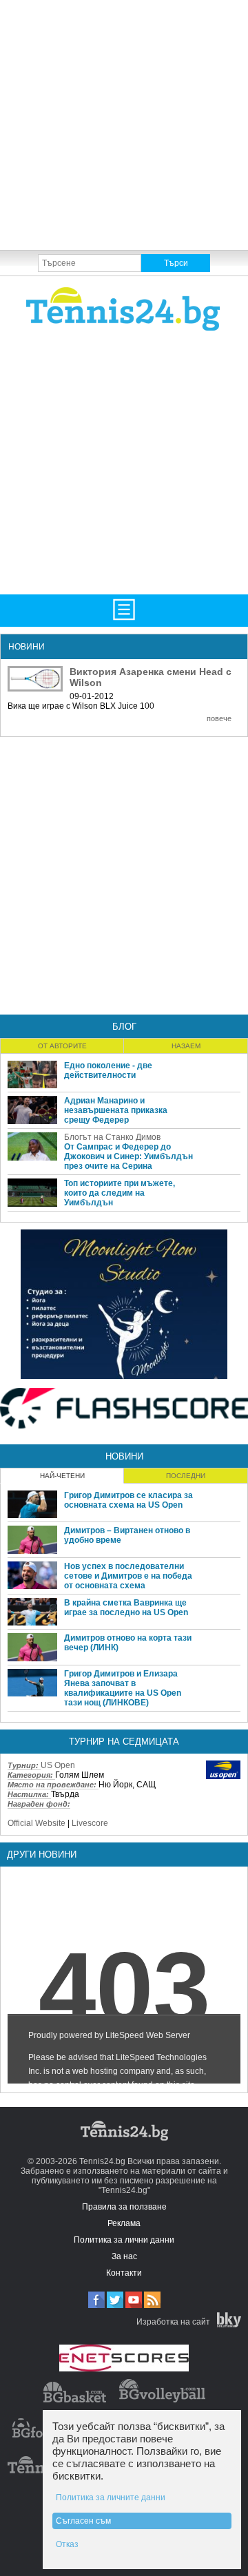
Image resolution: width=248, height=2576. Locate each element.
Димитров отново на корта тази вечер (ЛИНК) (128, 1643)
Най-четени (62, 1476)
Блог (124, 1027)
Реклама (124, 2223)
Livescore (90, 1823)
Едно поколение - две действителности (108, 1070)
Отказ (67, 2544)
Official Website (37, 1823)
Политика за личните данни (111, 2497)
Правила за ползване (124, 2207)
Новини (124, 1456)
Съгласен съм (83, 2521)
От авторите (62, 1046)
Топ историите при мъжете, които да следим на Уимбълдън (120, 1193)
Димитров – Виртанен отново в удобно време (127, 1535)
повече (219, 718)
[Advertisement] (124, 124)
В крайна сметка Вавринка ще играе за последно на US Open (126, 1608)
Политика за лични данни (124, 2240)
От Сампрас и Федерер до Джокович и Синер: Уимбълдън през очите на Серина (128, 1156)
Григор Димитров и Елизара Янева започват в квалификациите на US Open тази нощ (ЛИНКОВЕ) (123, 1688)
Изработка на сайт (173, 2322)
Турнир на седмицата (124, 1742)
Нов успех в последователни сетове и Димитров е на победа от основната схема (128, 1576)
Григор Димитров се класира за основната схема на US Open (128, 1500)
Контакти (124, 2273)
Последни (186, 1476)
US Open (58, 1765)
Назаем (186, 1046)
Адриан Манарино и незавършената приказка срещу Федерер (116, 1110)
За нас (124, 2256)
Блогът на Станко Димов (112, 1137)
